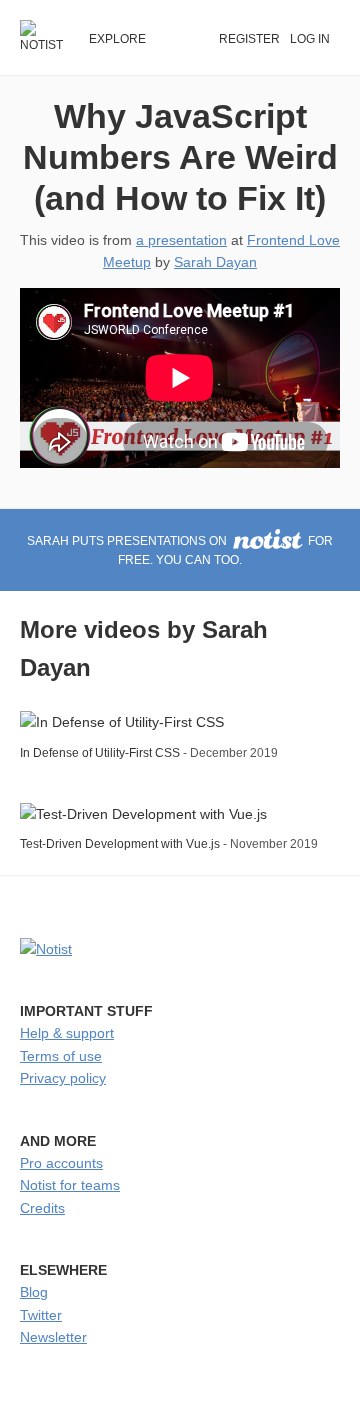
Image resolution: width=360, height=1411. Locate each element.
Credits (42, 1208)
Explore (117, 39)
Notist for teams (70, 1185)
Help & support (67, 1033)
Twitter (41, 1315)
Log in (310, 39)
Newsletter (53, 1337)
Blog (34, 1292)
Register (249, 39)
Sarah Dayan (215, 262)
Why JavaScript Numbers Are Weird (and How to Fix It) (180, 157)
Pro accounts (61, 1163)
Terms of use (61, 1056)
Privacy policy (63, 1078)
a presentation (181, 240)
